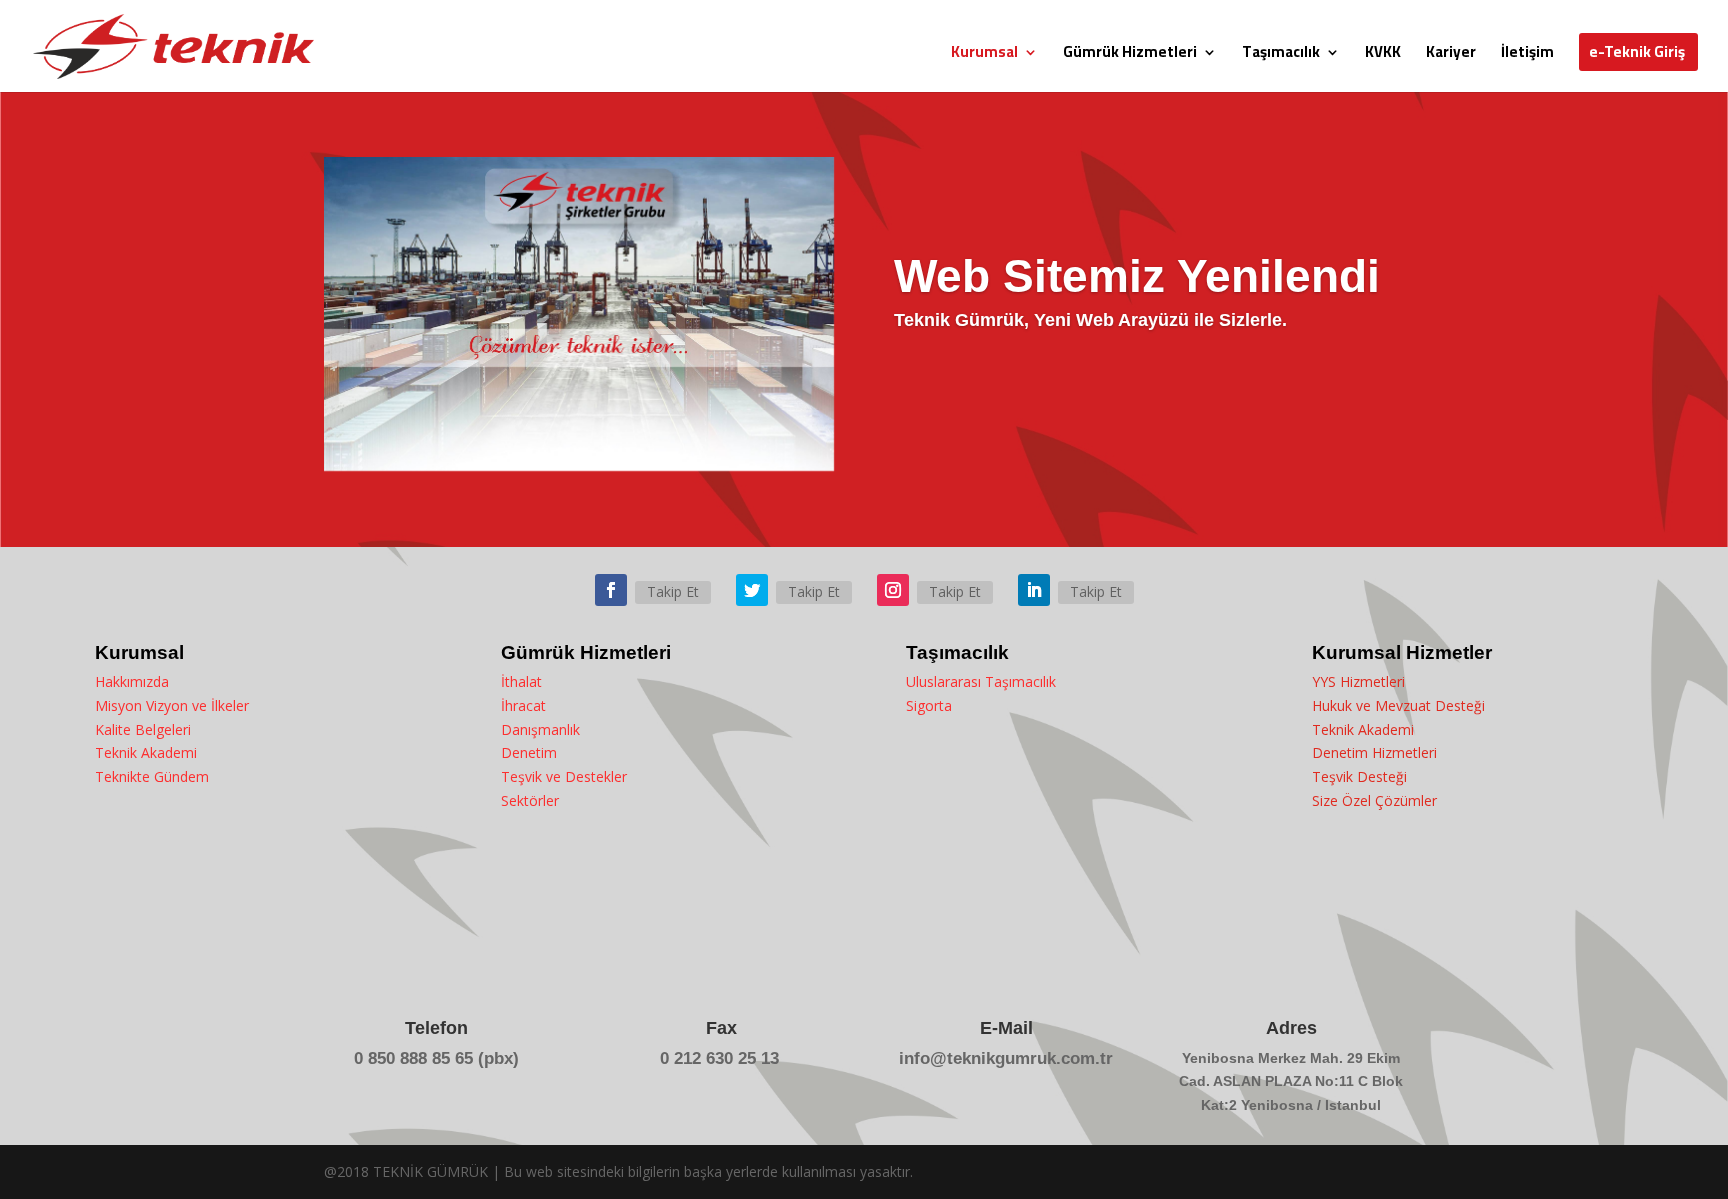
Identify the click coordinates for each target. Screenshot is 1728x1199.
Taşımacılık (1281, 55)
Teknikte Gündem (152, 776)
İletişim (1527, 55)
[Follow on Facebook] (611, 590)
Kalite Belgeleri (143, 729)
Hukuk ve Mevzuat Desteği (1398, 705)
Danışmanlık (540, 729)
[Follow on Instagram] (893, 590)
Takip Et (673, 591)
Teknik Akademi (146, 752)
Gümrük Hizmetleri (1130, 55)
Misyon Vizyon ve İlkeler (172, 705)
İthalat (521, 681)
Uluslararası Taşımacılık (981, 681)
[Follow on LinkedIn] (1034, 590)
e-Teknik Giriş (1637, 55)
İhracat (523, 705)
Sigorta (929, 705)
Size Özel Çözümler (1374, 800)
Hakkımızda (132, 681)
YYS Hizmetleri (1358, 681)
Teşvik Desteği (1359, 776)
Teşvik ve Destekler (564, 776)
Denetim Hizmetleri (1374, 752)
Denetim (529, 752)
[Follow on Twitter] (752, 590)
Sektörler (530, 800)
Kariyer (1451, 55)
